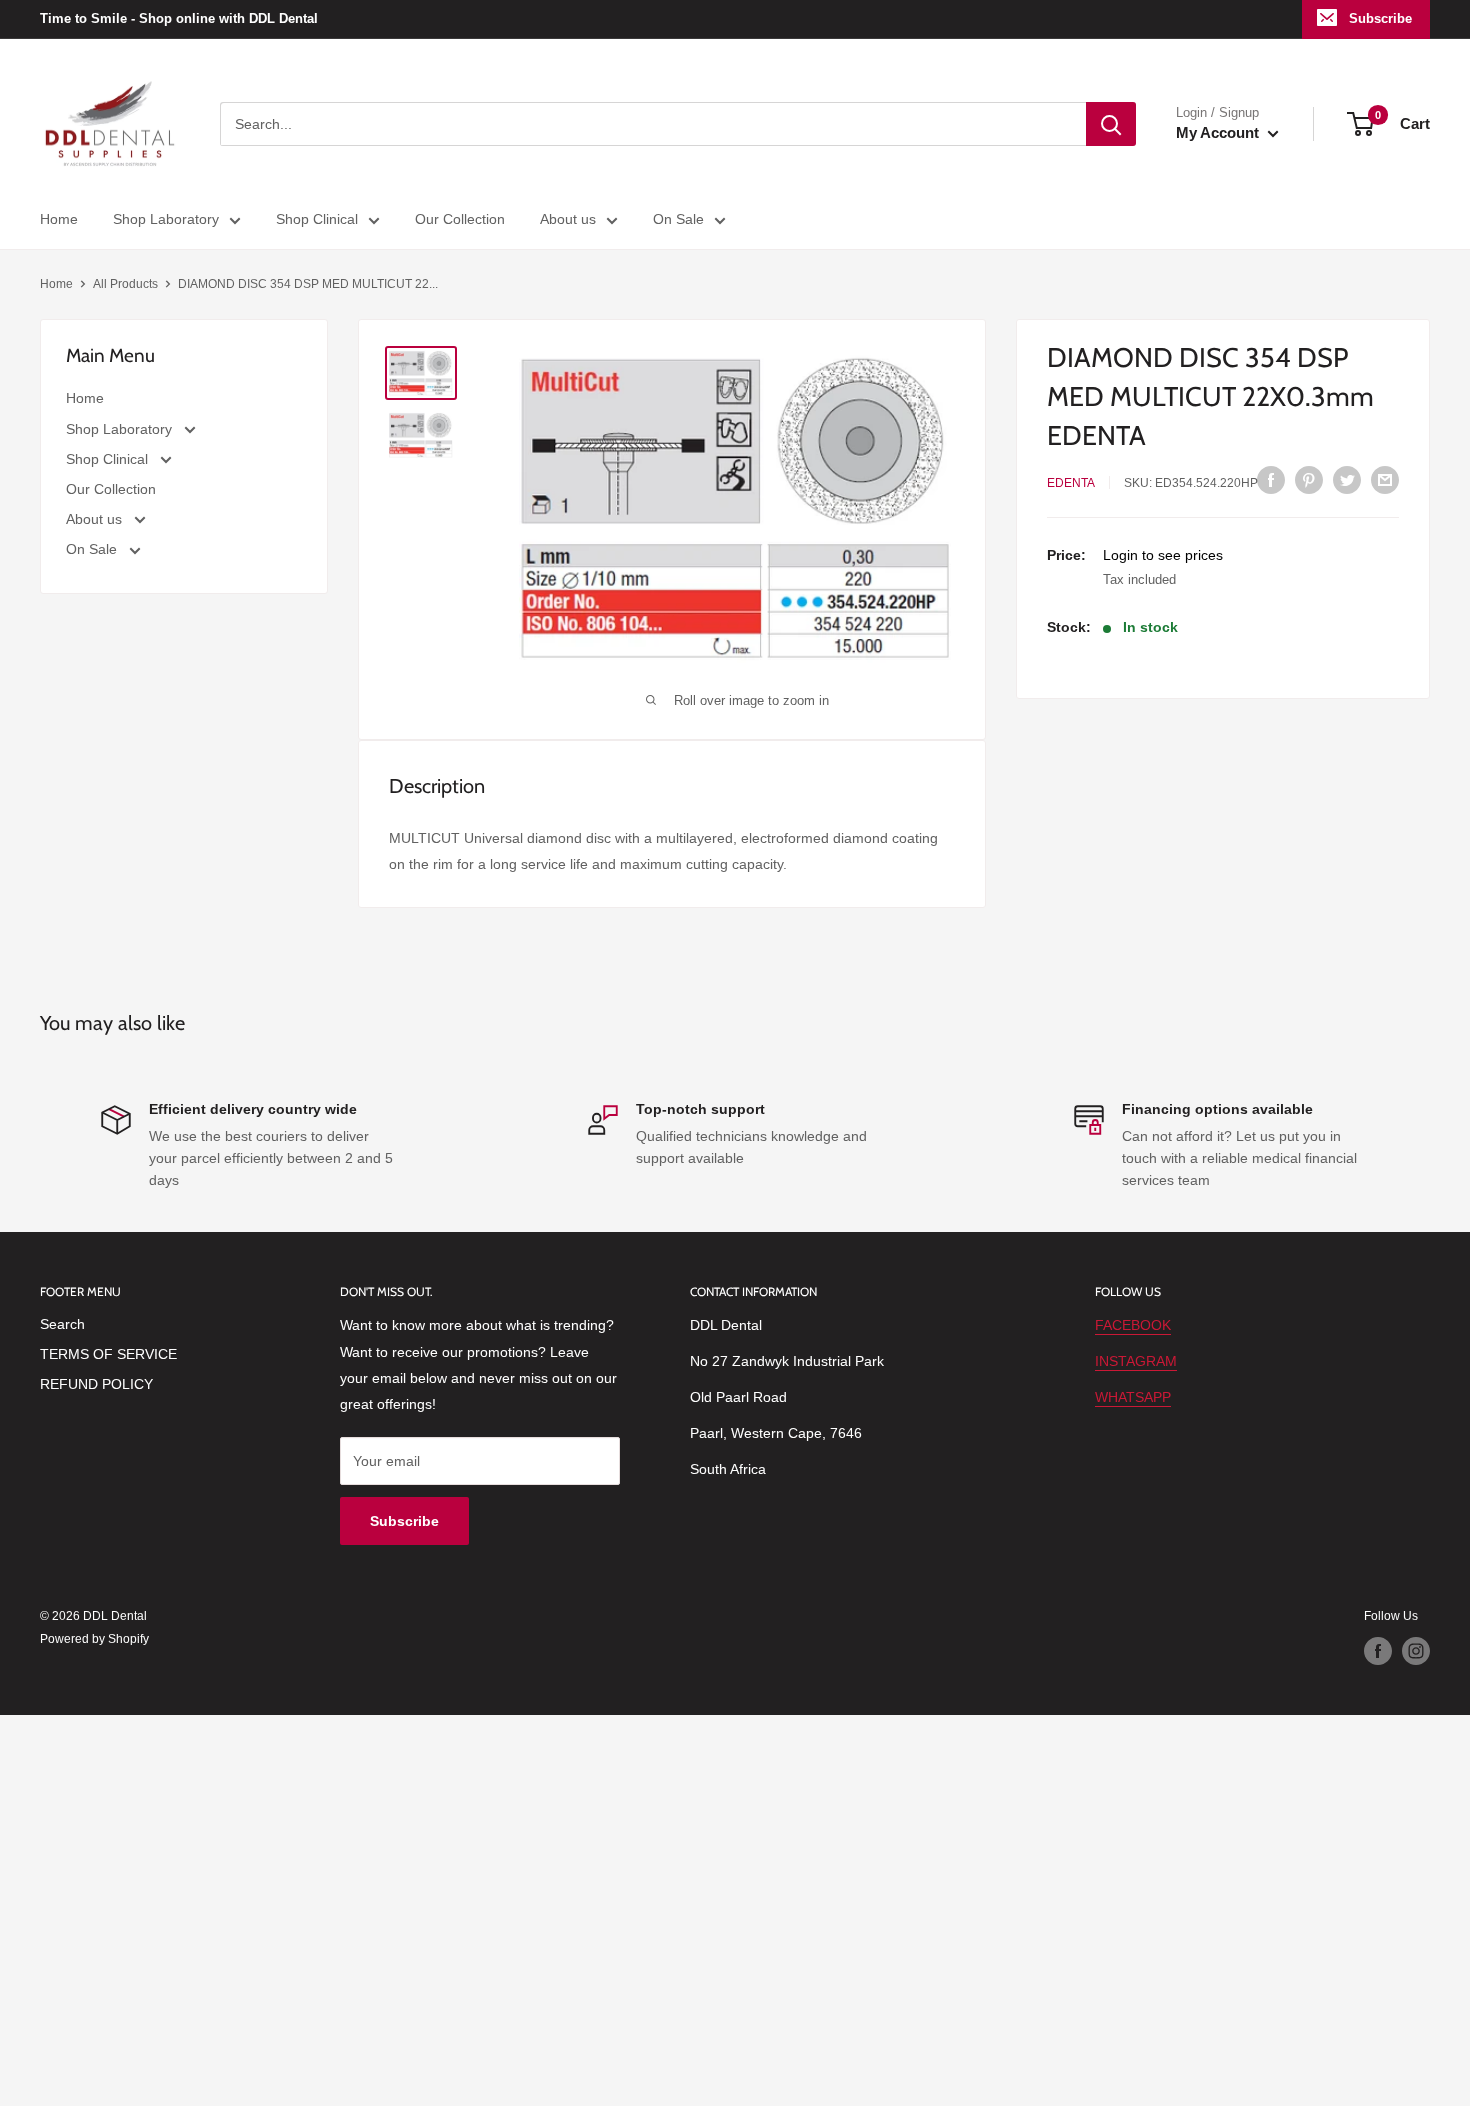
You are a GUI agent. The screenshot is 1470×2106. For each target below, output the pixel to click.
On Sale (678, 219)
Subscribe (1380, 18)
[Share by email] (1385, 480)
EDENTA (1071, 483)
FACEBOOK (1133, 1325)
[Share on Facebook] (1271, 480)
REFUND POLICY (96, 1384)
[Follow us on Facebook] (1378, 1651)
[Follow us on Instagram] (1416, 1651)
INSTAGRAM (1136, 1361)
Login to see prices (1163, 554)
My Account (1219, 132)
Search (62, 1324)
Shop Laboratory (166, 219)
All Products (125, 284)
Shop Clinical (317, 219)
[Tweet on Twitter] (1347, 480)
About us (568, 219)
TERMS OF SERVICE (108, 1354)
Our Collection (460, 219)
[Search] (1111, 124)
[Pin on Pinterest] (1309, 480)
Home (59, 219)
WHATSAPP (1133, 1397)
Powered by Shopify (94, 1639)
